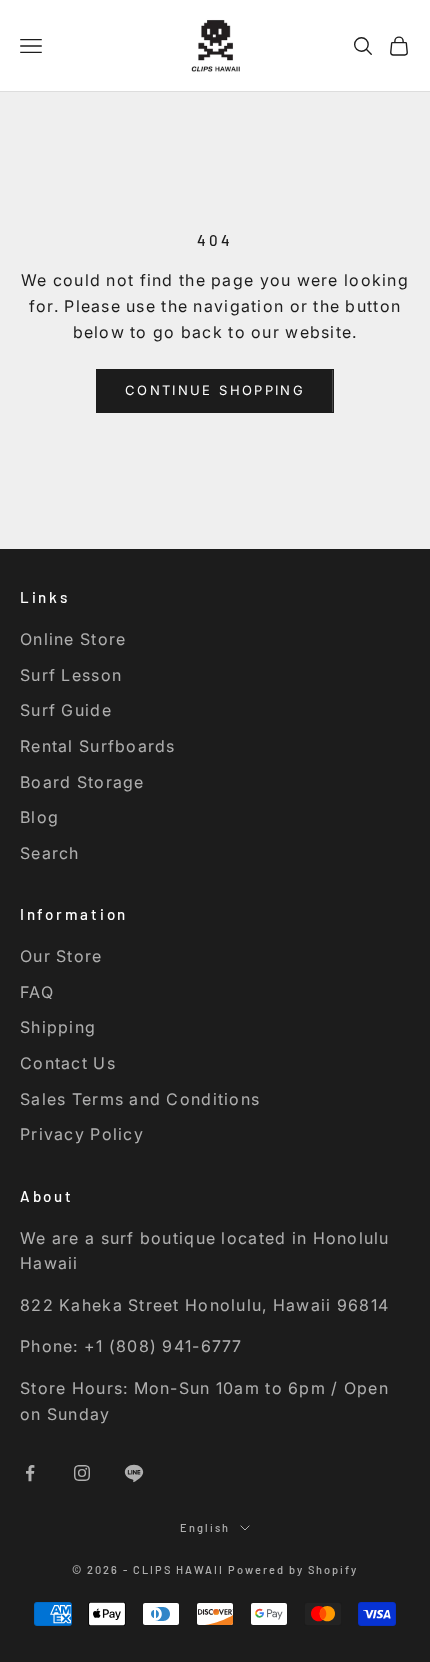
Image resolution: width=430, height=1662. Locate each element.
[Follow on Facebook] (30, 1473)
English (205, 1527)
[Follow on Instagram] (82, 1473)
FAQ (37, 992)
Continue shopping (215, 390)
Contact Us (68, 1063)
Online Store (73, 639)
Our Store (61, 956)
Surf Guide (66, 710)
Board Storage (82, 782)
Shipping (58, 1027)
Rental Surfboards (98, 746)
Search (50, 853)
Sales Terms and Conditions (140, 1099)
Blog (39, 817)
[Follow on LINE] (134, 1473)
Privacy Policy (82, 1134)
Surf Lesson (71, 675)
